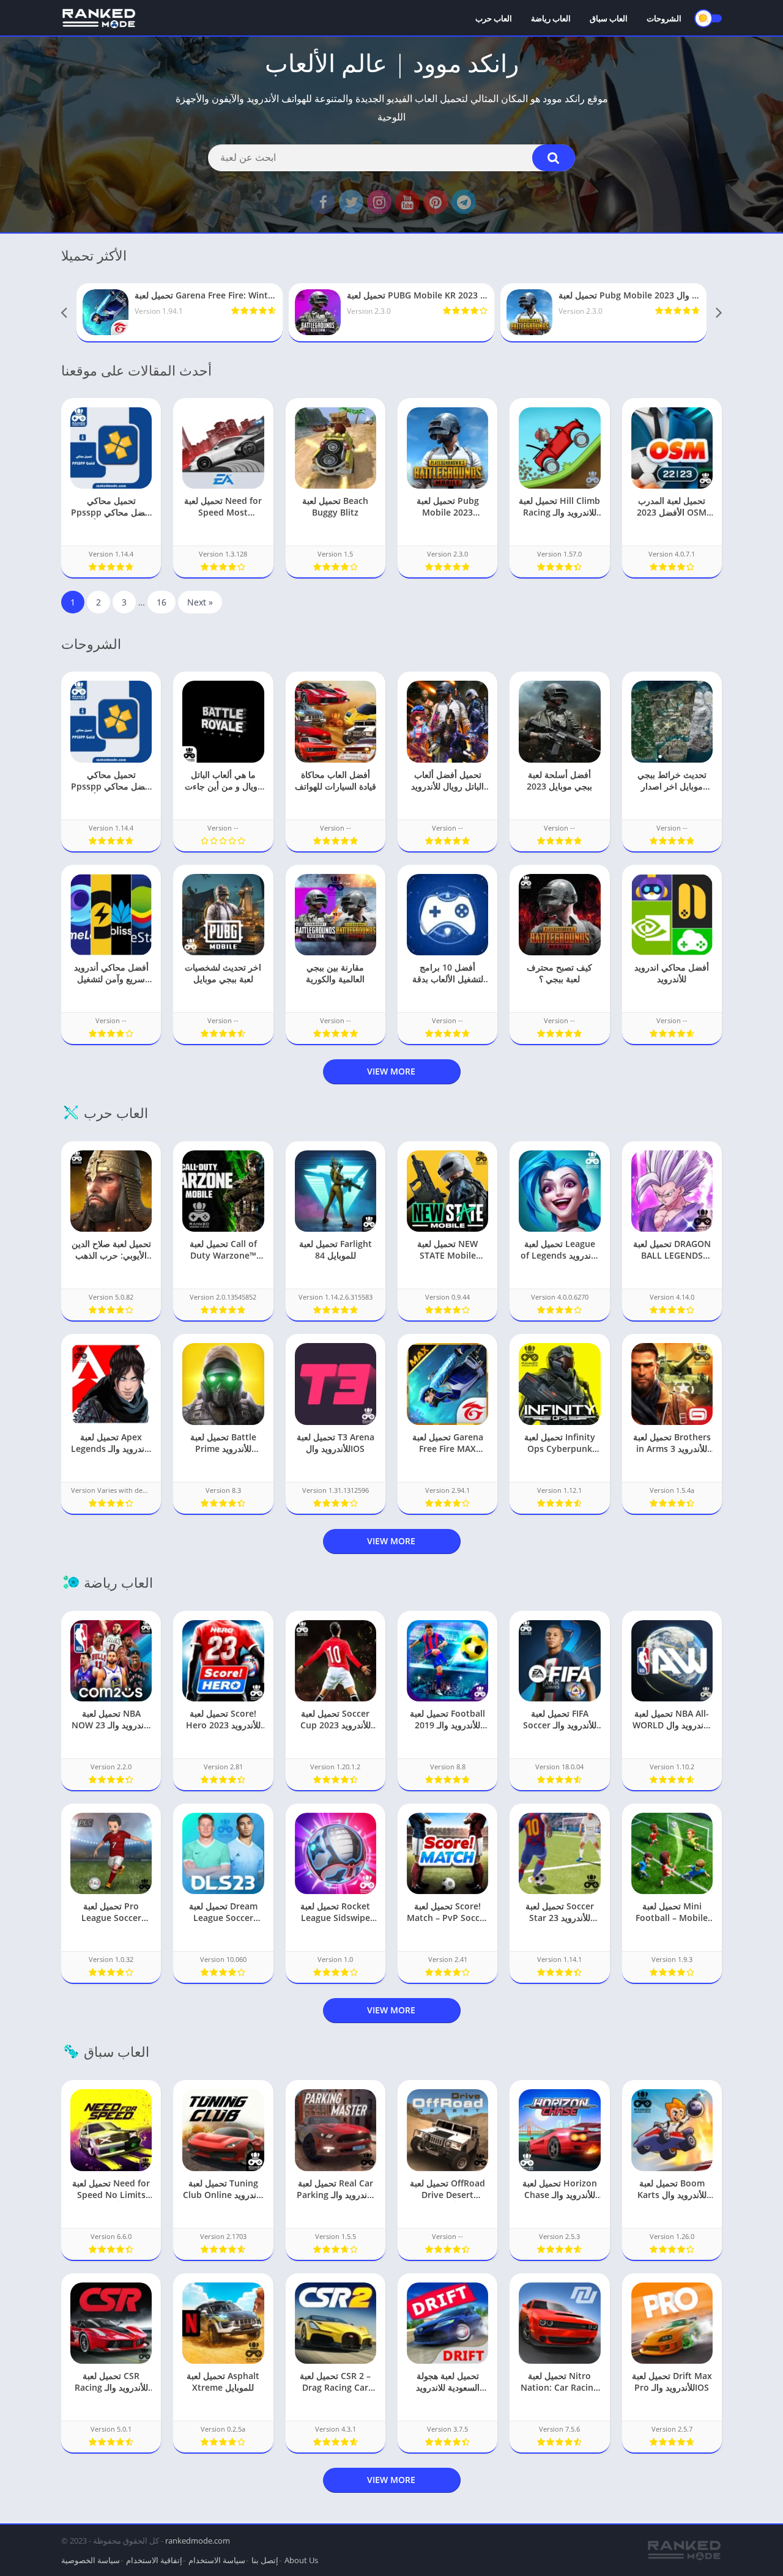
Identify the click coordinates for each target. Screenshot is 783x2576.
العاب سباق (609, 18)
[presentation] (65, 313)
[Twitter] (351, 202)
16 (161, 602)
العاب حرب (494, 18)
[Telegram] (464, 202)
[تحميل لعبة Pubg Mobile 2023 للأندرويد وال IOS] (603, 312)
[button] (554, 158)
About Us (301, 2560)
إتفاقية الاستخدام (154, 2560)
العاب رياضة (551, 18)
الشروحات (664, 18)
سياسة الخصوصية (91, 2560)
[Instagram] (379, 202)
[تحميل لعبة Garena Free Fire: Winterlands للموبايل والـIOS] (180, 312)
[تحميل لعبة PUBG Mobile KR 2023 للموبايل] (392, 312)
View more (391, 1071)
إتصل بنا (265, 2560)
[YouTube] (407, 202)
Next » (200, 602)
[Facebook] (323, 202)
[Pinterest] (436, 202)
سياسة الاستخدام (217, 2560)
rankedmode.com (198, 2541)
